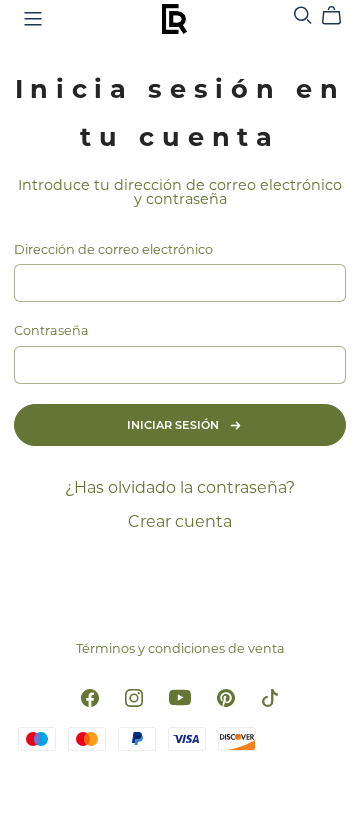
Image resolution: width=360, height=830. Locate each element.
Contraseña (51, 331)
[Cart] (339, 16)
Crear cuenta (180, 521)
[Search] (303, 15)
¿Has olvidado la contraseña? (180, 487)
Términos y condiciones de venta (180, 648)
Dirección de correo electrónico (113, 250)
